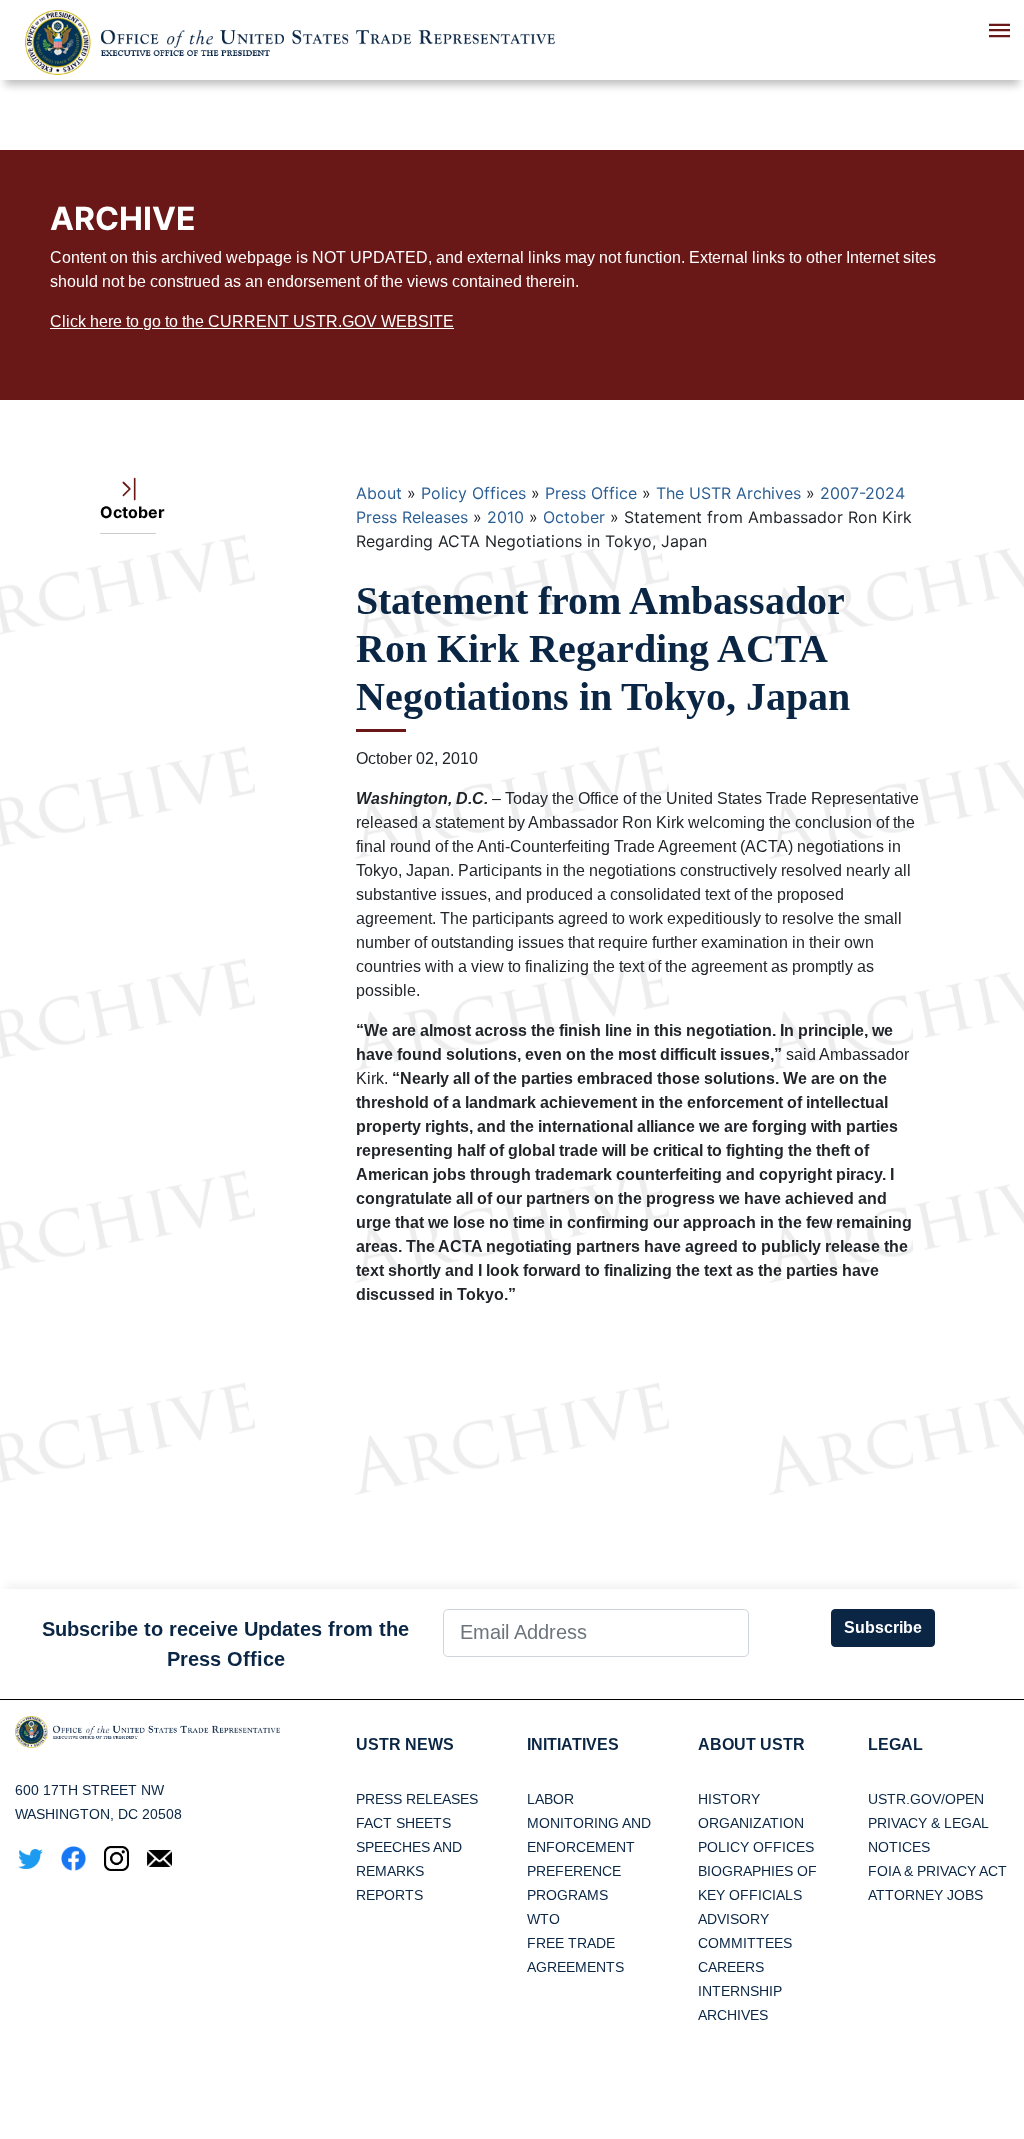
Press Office (591, 493)
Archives (733, 2015)
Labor (550, 1799)
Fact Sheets (403, 1823)
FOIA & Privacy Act (937, 1871)
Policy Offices (473, 493)
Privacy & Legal (928, 1823)
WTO (543, 1919)
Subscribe (883, 1627)
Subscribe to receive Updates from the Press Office (225, 1644)
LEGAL (895, 1744)
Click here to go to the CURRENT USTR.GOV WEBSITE (252, 321)
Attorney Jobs (925, 1895)
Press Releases (417, 1799)
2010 (505, 517)
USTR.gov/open (926, 1799)
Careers (731, 1967)
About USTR (751, 1744)
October (574, 517)
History (729, 1799)
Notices (899, 1847)
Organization (751, 1823)
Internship (740, 1991)
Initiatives (573, 1744)
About (379, 493)
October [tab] (128, 512)
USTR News (405, 1744)
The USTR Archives (728, 493)
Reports (389, 1895)
